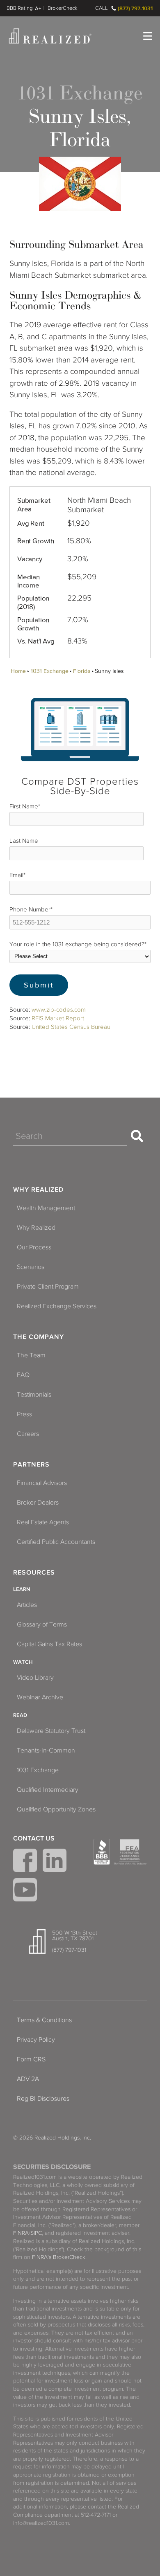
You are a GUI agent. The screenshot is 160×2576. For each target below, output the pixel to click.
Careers (28, 1434)
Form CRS (31, 2059)
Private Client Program (48, 1287)
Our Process (34, 1247)
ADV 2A (28, 2079)
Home (18, 671)
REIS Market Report (58, 1018)
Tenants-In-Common (46, 1750)
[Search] (137, 1136)
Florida (81, 671)
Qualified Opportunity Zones (56, 1809)
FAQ (23, 1375)
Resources (34, 1573)
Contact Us (34, 1838)
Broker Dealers (38, 1503)
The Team (31, 1355)
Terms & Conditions (44, 2020)
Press (24, 1414)
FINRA (21, 2233)
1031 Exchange (49, 671)
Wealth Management (46, 1208)
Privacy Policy (36, 2040)
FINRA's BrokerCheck (59, 2257)
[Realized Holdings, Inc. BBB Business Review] (102, 1852)
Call (102, 8)
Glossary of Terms (42, 1624)
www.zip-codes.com (59, 1010)
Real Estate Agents (43, 1522)
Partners (31, 1465)
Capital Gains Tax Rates (49, 1644)
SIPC (36, 2233)
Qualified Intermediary (48, 1790)
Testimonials (34, 1395)
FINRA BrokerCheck (62, 8)
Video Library (35, 1678)
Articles (27, 1605)
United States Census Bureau (71, 1027)
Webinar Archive (40, 1697)
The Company (39, 1337)
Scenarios (31, 1267)
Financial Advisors (42, 1483)
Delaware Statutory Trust (51, 1731)
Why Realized (38, 1190)
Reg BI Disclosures (43, 2099)
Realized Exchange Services (57, 1306)
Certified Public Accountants (56, 1542)
